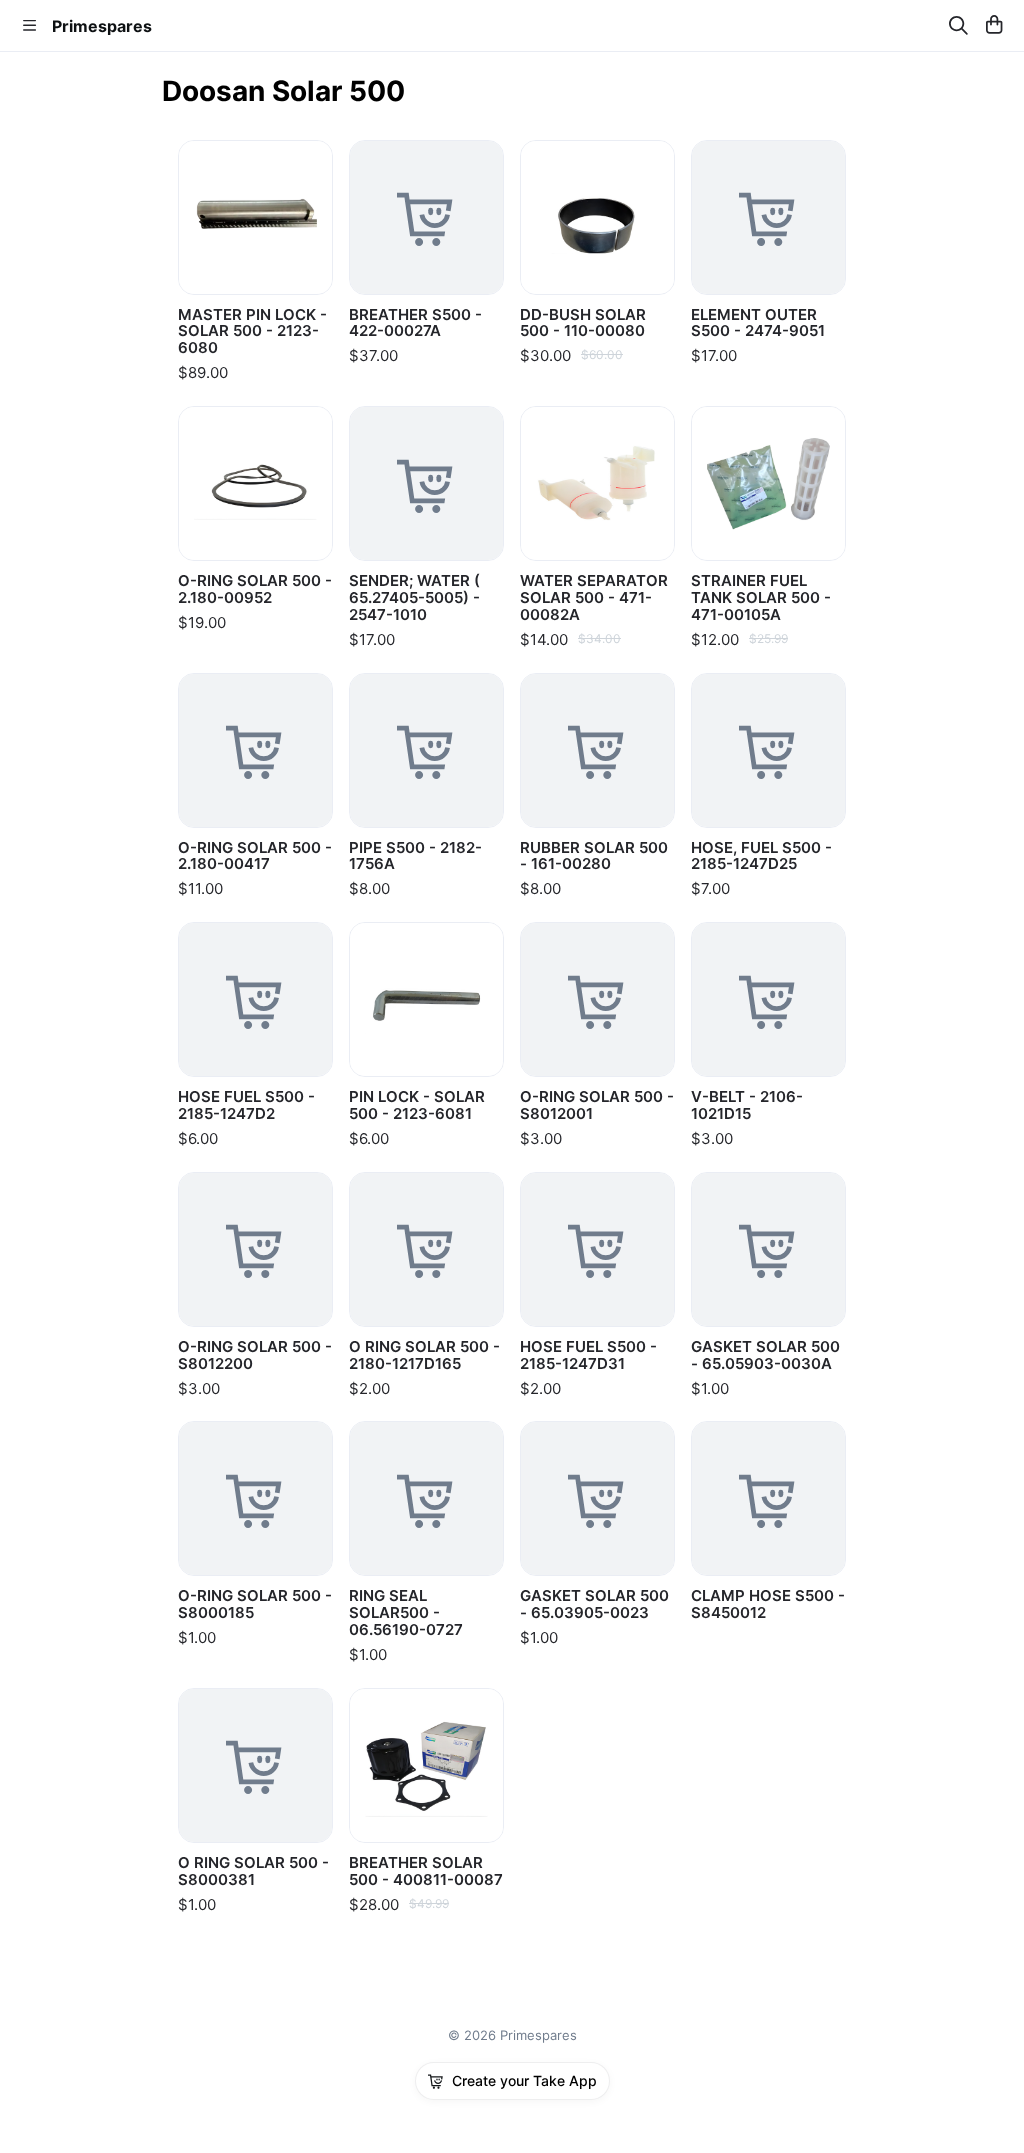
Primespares (102, 26)
